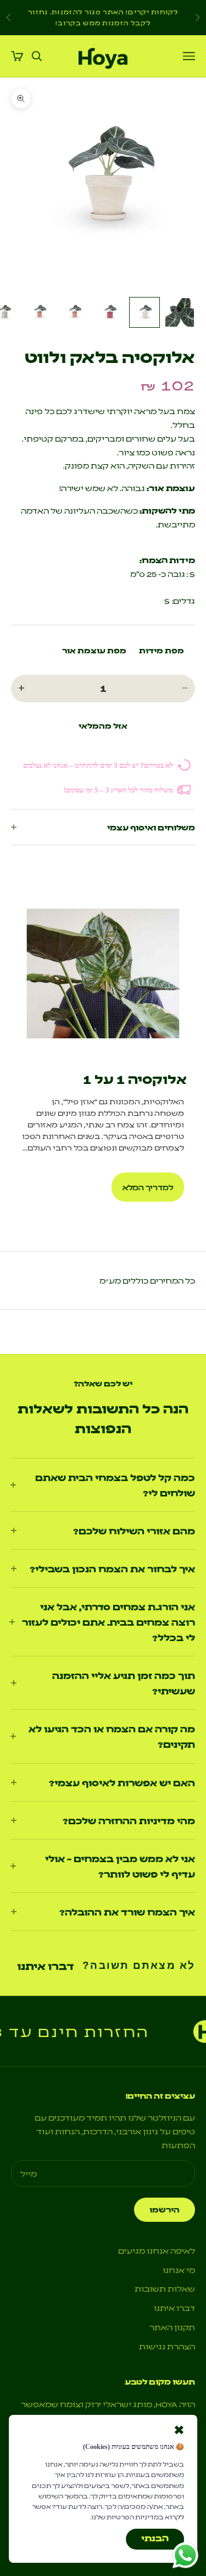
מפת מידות (162, 650)
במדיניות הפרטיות (135, 2517)
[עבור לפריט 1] (180, 312)
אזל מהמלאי (103, 725)
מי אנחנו (179, 2270)
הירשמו (165, 2209)
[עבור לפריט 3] (109, 312)
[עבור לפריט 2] (144, 312)
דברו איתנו (45, 1966)
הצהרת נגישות (167, 2346)
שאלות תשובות (165, 2288)
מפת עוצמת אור (94, 650)
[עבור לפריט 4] (74, 312)
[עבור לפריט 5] (39, 312)
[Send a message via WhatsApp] (185, 2555)
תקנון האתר (172, 2327)
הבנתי (155, 2538)
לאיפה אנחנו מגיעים (157, 2250)
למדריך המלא (148, 1187)
